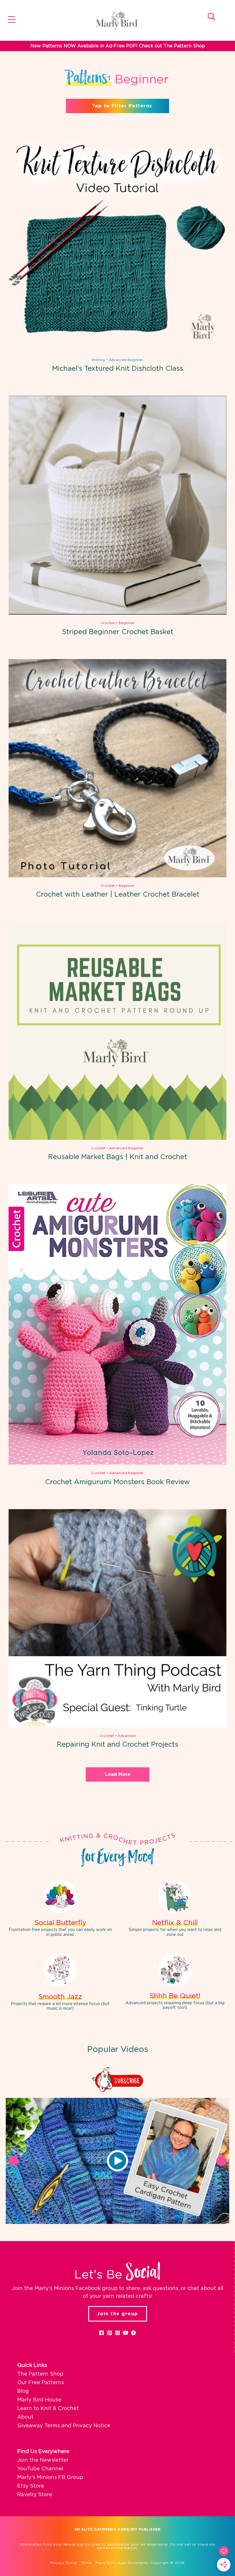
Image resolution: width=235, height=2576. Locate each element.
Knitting (98, 360)
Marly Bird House (39, 2400)
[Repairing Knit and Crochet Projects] (117, 1726)
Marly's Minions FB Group (50, 2477)
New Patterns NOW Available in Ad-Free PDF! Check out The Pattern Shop (118, 46)
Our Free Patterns (41, 2383)
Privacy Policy (64, 2563)
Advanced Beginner (126, 360)
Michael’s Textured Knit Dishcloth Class (118, 369)
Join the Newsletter (43, 2460)
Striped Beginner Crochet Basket (118, 632)
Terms (86, 2563)
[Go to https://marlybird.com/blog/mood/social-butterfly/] (60, 1909)
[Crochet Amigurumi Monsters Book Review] (117, 1463)
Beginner (127, 623)
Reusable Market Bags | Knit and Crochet (118, 1157)
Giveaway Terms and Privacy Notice (64, 2426)
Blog (23, 2391)
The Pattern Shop (40, 2374)
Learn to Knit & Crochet (48, 2409)
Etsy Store (31, 2486)
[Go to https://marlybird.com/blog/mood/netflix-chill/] (175, 1909)
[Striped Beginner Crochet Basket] (117, 613)
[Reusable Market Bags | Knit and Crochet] (117, 1139)
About (25, 2417)
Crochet (108, 623)
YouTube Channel (40, 2469)
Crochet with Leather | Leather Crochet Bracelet (118, 895)
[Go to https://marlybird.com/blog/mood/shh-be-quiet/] (175, 1983)
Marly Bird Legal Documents (122, 2563)
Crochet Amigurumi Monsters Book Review (117, 1482)
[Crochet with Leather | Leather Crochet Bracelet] (117, 876)
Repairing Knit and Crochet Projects (117, 1745)
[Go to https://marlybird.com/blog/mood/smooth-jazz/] (60, 1983)
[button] (117, 2161)
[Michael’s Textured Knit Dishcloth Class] (117, 350)
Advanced (127, 1736)
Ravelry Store (35, 2495)
